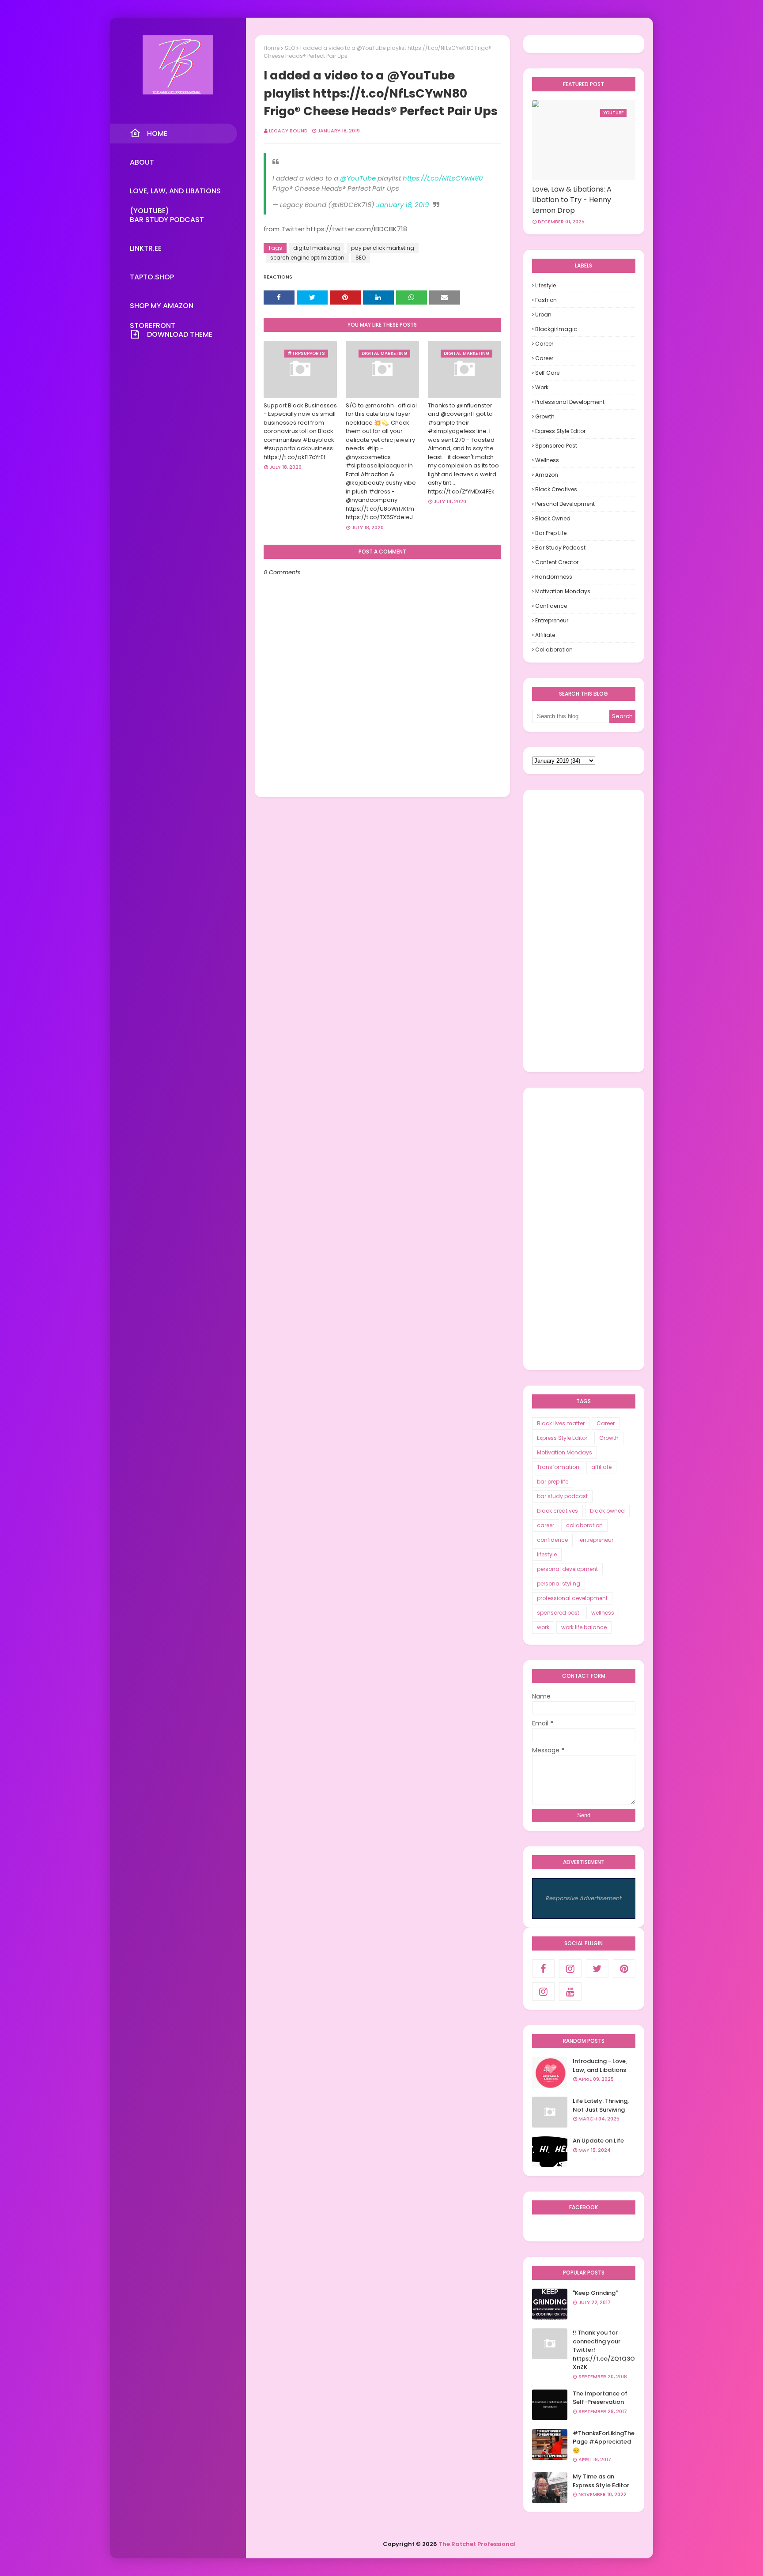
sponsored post (556, 446)
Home (272, 48)
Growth (545, 416)
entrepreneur (552, 620)
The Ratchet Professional (477, 2544)
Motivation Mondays (563, 591)
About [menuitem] (142, 162)
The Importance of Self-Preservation (600, 2398)
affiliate (545, 635)
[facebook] (543, 1969)
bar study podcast (560, 548)
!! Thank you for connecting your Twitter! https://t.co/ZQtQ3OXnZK (604, 2350)
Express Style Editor (560, 431)
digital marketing (317, 248)
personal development (565, 504)
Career (544, 344)
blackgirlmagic (556, 329)
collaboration (554, 650)
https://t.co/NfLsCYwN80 (443, 178)
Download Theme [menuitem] (180, 334)
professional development (570, 402)
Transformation (558, 1467)
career (544, 358)
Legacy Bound (288, 131)
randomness (554, 577)
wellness (547, 460)
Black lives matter (561, 1423)
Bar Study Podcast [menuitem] (167, 220)
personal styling (559, 1584)
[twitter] (597, 1969)
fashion (546, 300)
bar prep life (551, 533)
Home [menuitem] (157, 134)
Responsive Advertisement (584, 1898)
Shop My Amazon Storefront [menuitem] (162, 308)
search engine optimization (307, 258)
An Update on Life (598, 2141)
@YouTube (358, 178)
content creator (557, 562)
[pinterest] (624, 1969)
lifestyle (546, 285)
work (542, 387)
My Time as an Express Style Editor (601, 2481)
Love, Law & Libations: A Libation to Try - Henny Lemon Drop (572, 200)
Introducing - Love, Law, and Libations (600, 2066)
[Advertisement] (584, 931)
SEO (290, 48)
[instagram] (570, 1969)
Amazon (547, 475)
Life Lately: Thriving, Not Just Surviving (601, 2105)
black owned (553, 518)
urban (543, 314)
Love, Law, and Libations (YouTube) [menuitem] (175, 193)
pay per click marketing (383, 248)
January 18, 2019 (402, 205)
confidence (551, 606)
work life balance (584, 1627)
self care (547, 373)
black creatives (556, 489)
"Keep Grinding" (595, 2293)
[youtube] (570, 1992)
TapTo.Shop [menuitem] (152, 277)
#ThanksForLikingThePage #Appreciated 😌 (604, 2442)
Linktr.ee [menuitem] (146, 248)
